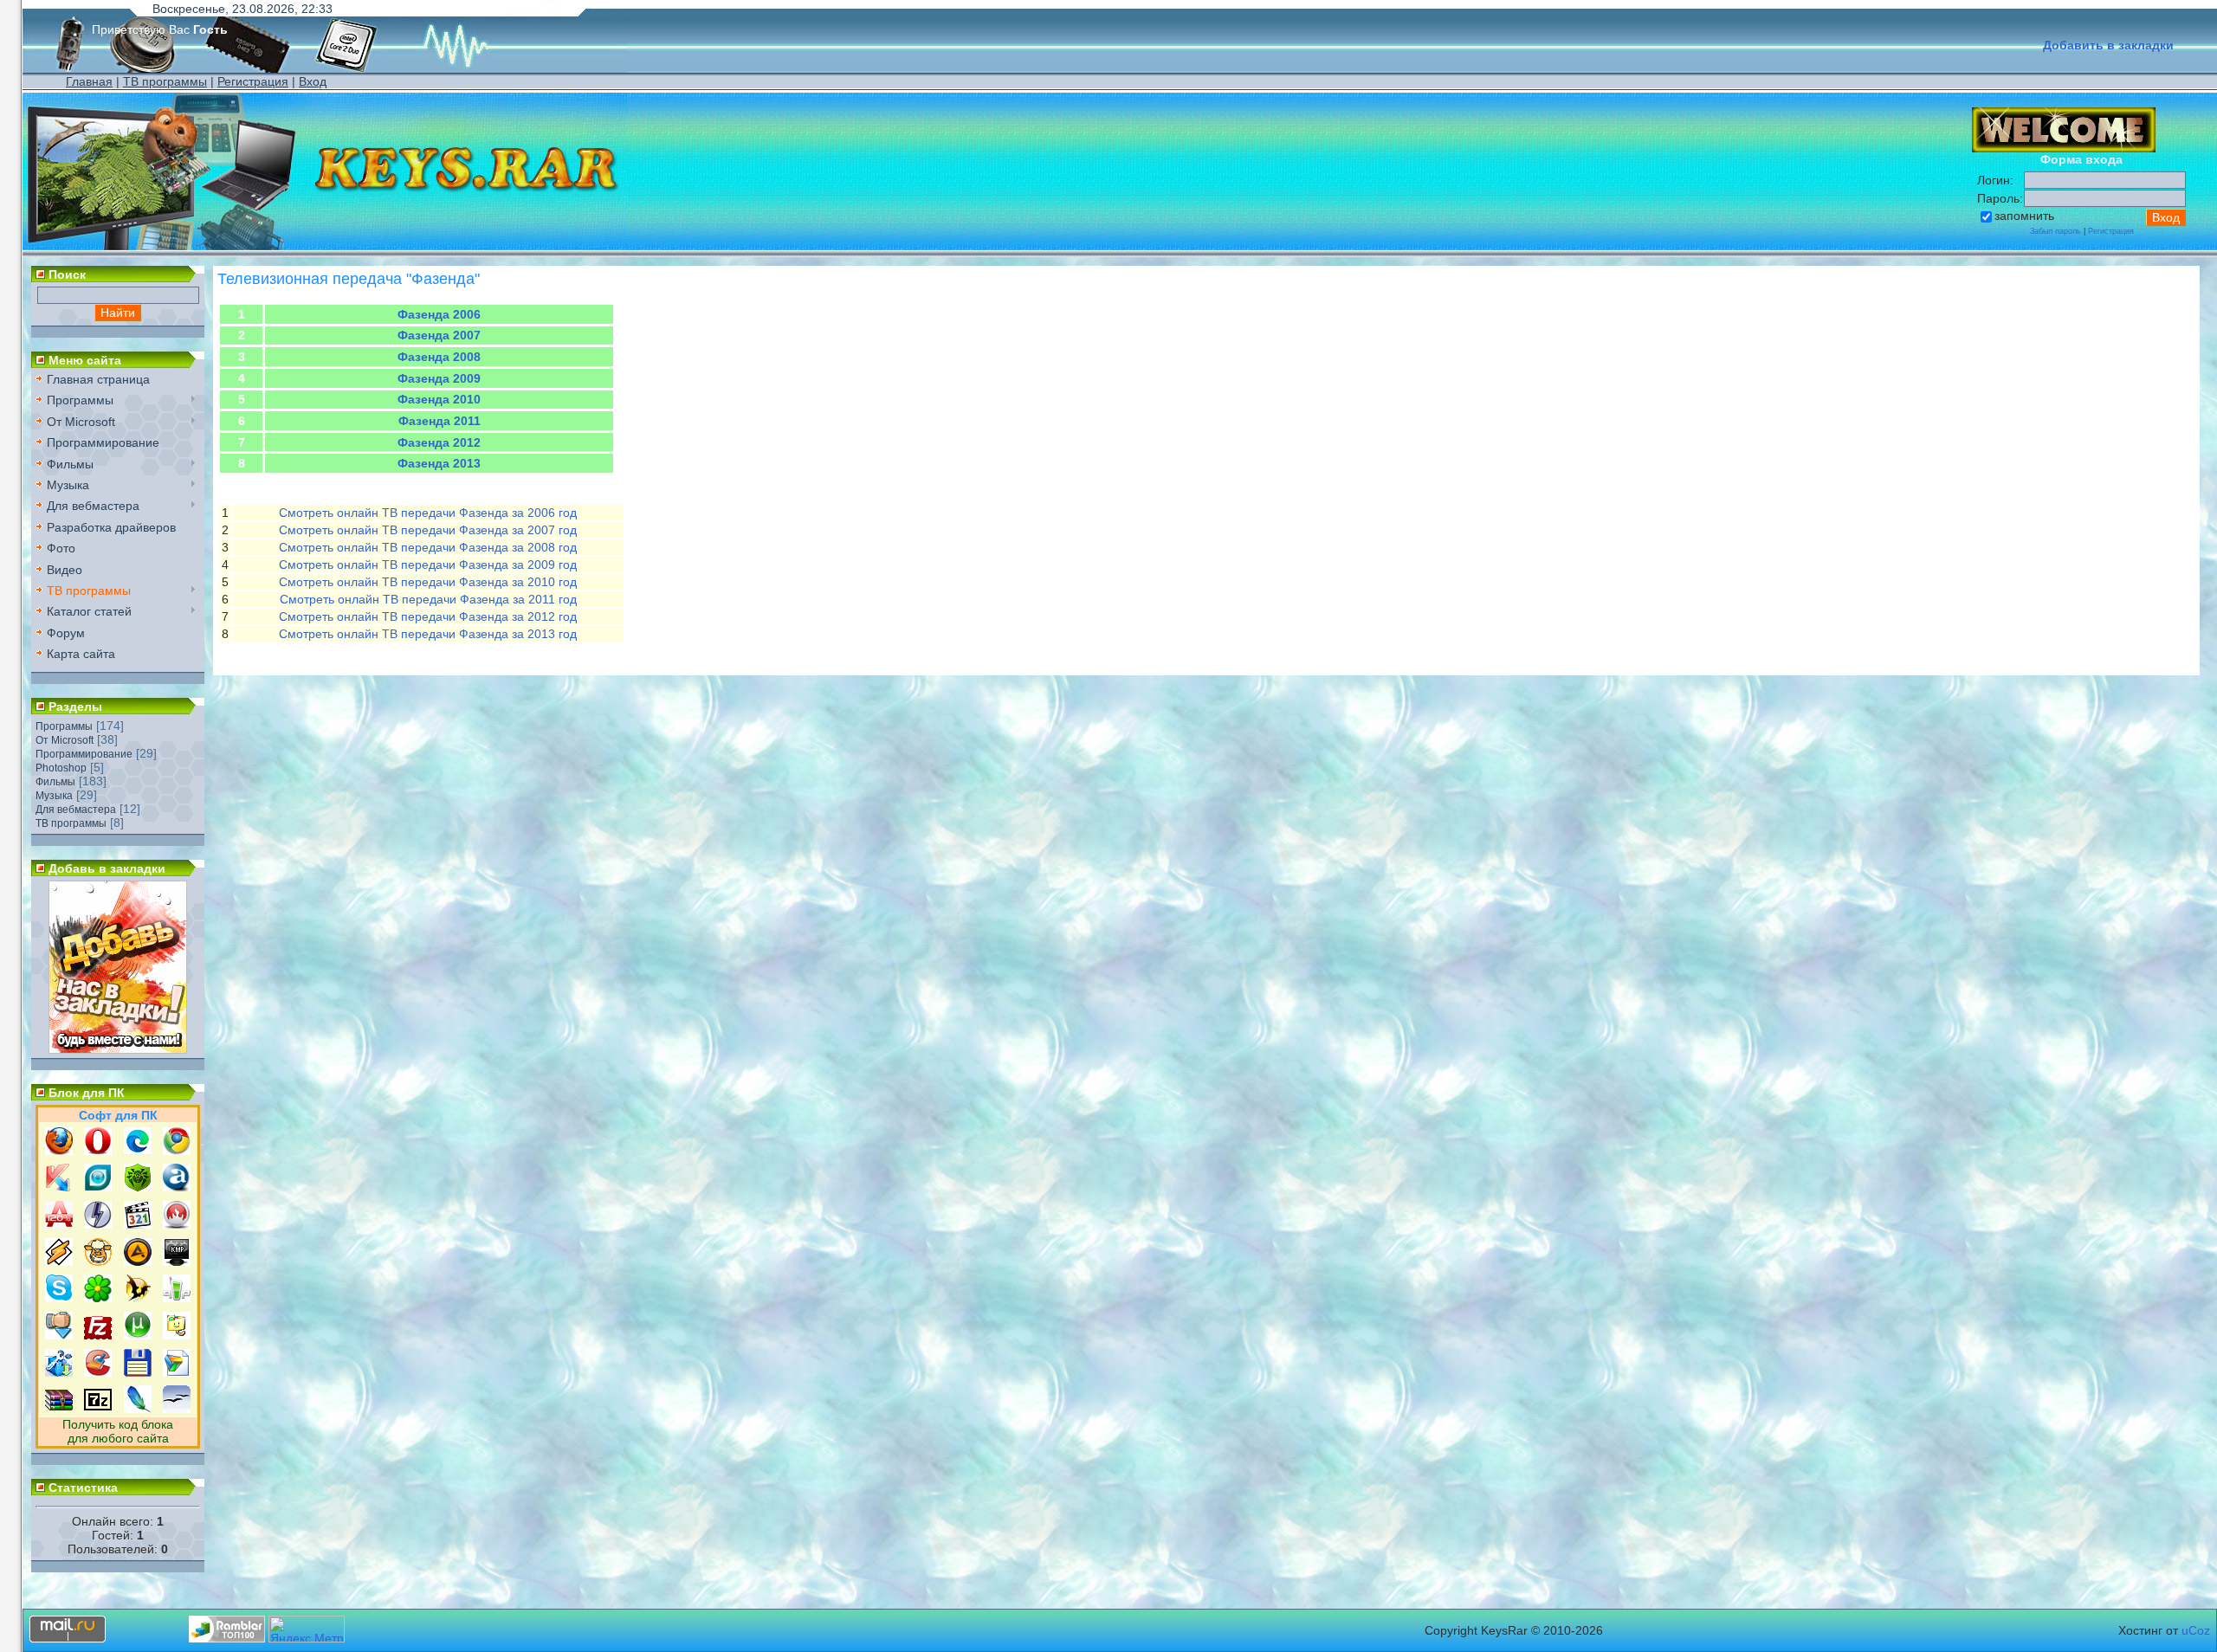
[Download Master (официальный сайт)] (59, 1335)
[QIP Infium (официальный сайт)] (177, 1298)
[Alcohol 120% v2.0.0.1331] (59, 1224)
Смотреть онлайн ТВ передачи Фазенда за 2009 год (428, 565)
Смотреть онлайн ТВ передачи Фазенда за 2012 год (428, 616)
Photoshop (61, 768)
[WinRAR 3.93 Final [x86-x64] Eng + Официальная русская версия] (59, 1409)
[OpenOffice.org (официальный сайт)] (177, 1409)
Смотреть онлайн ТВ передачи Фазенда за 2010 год (428, 582)
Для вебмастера (76, 810)
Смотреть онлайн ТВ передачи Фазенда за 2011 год (428, 599)
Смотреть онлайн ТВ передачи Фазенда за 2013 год (428, 634)
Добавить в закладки (2108, 45)
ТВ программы (165, 81)
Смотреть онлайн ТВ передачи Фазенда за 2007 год (428, 530)
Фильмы (55, 782)
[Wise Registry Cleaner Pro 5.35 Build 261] (59, 1372)
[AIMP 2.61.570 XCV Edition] (138, 1262)
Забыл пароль (2055, 231)
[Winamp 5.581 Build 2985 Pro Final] (59, 1262)
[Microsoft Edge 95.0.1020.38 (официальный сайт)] (138, 1151)
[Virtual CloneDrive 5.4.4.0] (98, 1262)
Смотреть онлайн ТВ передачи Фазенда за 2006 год (428, 513)
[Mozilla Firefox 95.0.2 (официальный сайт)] (59, 1151)
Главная (89, 81)
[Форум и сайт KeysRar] (118, 1049)
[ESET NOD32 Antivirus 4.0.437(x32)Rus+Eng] (98, 1187)
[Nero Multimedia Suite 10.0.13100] (177, 1224)
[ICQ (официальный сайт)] (98, 1298)
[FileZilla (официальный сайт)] (98, 1335)
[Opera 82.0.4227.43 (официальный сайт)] (98, 1151)
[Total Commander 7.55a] (138, 1372)
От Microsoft (65, 740)
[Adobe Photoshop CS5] (138, 1409)
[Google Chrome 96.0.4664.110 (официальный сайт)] (177, 1151)
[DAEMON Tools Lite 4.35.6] (98, 1224)
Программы (64, 726)
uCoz (2196, 1630)
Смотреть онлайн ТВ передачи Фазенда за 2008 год (428, 547)
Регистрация (253, 81)
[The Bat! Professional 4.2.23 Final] (138, 1298)
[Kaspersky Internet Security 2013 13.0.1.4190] (59, 1187)
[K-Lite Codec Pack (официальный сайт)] (138, 1224)
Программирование (84, 754)
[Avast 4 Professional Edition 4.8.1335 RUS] (177, 1187)
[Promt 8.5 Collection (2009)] (177, 1372)
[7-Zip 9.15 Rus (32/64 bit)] (98, 1409)
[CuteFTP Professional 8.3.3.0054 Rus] (177, 1335)
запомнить (2024, 216)
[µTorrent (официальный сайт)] (138, 1335)
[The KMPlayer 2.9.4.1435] (177, 1262)
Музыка (54, 796)
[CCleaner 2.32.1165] (98, 1372)
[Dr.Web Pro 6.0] (138, 1187)
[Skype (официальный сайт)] (59, 1298)
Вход (313, 81)
